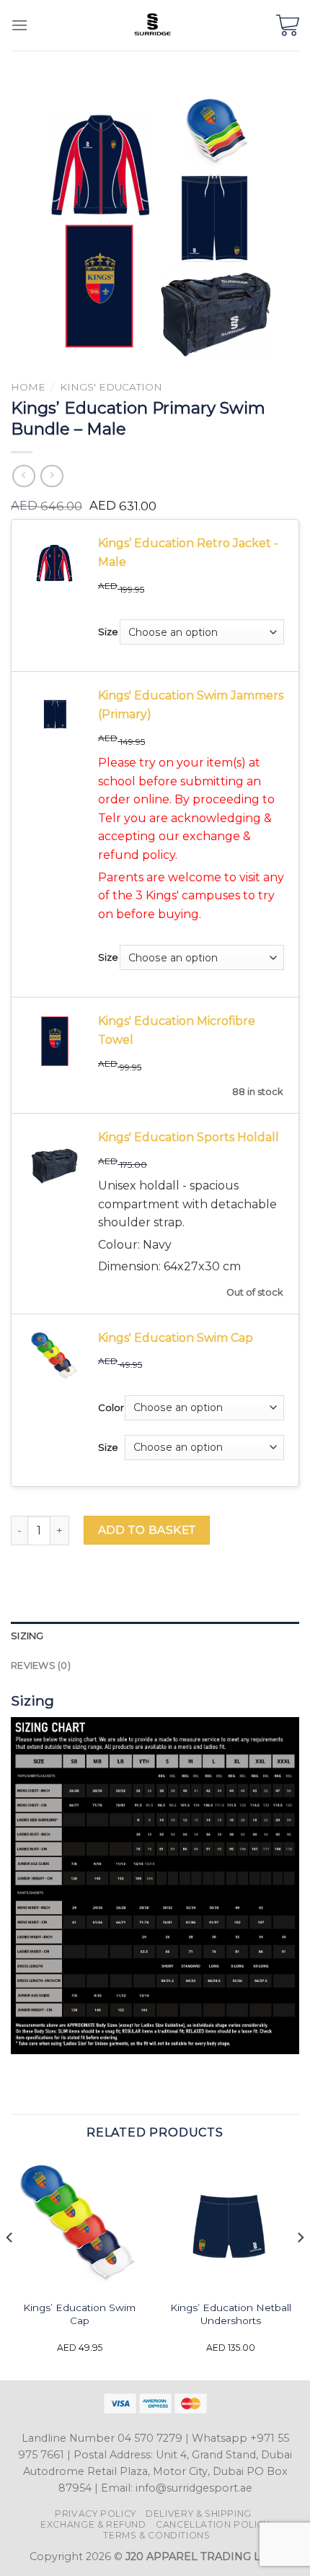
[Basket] (288, 25)
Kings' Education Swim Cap (176, 1338)
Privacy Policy (96, 2514)
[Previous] (10, 2267)
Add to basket (147, 1530)
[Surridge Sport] (152, 25)
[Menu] (19, 25)
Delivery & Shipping (199, 2514)
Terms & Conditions (156, 2535)
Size (108, 632)
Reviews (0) (41, 1665)
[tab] (155, 1636)
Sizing (27, 1636)
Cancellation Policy (213, 2524)
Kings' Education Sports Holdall (189, 1137)
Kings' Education (111, 387)
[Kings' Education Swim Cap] (79, 2224)
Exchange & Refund (93, 2524)
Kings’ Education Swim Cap (79, 2314)
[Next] (300, 2267)
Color (111, 1407)
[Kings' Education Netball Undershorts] (231, 2224)
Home (28, 387)
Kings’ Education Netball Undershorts (231, 2314)
